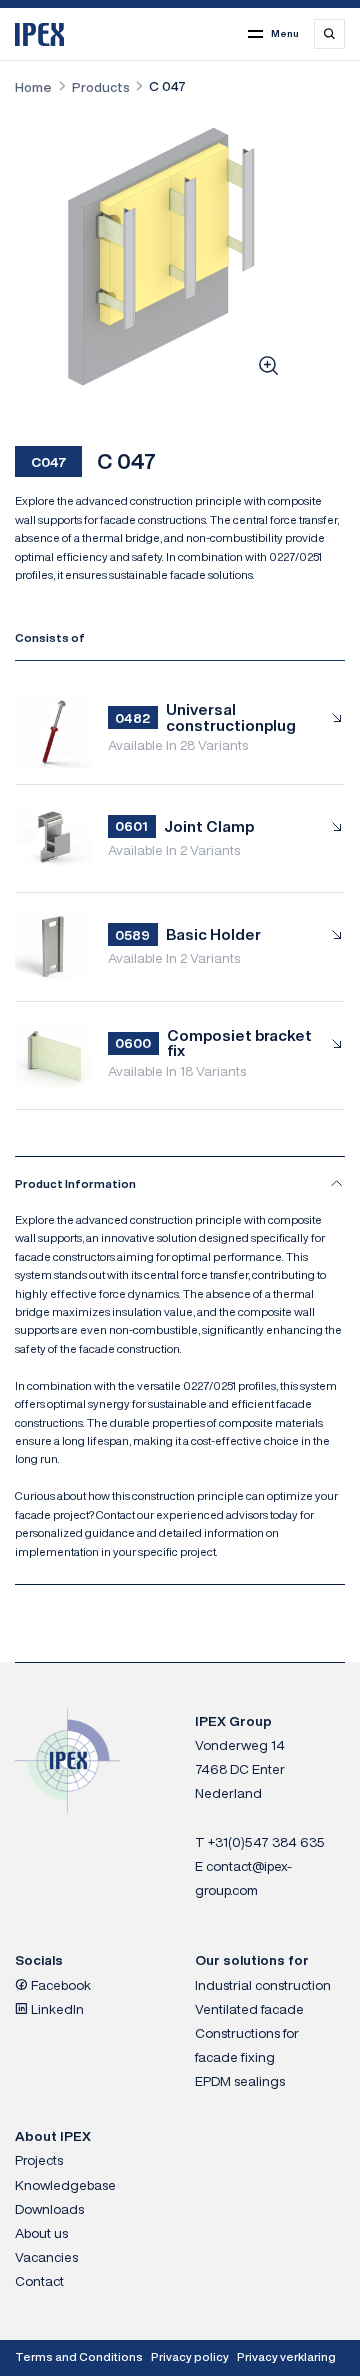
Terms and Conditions (79, 2356)
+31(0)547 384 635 (266, 1842)
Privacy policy (190, 2356)
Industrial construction (263, 1985)
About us (41, 2233)
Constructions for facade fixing (247, 2045)
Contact (39, 2281)
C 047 (167, 86)
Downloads (49, 2209)
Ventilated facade (249, 2009)
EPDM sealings (240, 2081)
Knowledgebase (65, 2185)
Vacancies (46, 2257)
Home (33, 87)
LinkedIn (56, 2009)
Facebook (59, 1985)
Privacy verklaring (286, 2356)
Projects (39, 2160)
